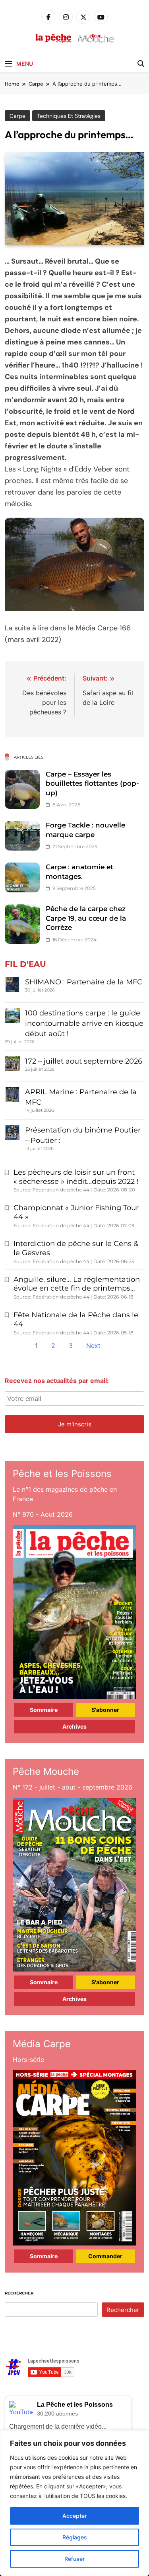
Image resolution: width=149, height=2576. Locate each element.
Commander (105, 2256)
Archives (74, 1726)
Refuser (74, 2559)
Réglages (75, 2537)
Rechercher (19, 2293)
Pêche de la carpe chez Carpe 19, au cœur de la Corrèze (86, 918)
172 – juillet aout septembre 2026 (84, 1061)
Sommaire (44, 1710)
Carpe (17, 116)
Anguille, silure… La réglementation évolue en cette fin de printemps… (77, 1284)
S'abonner (105, 1710)
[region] (74, 2503)
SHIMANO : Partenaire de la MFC (84, 982)
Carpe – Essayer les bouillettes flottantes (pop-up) (92, 783)
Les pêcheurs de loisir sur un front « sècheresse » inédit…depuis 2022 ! (76, 1177)
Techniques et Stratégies (69, 116)
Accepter (74, 2516)
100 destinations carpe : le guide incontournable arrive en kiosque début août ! (84, 1023)
